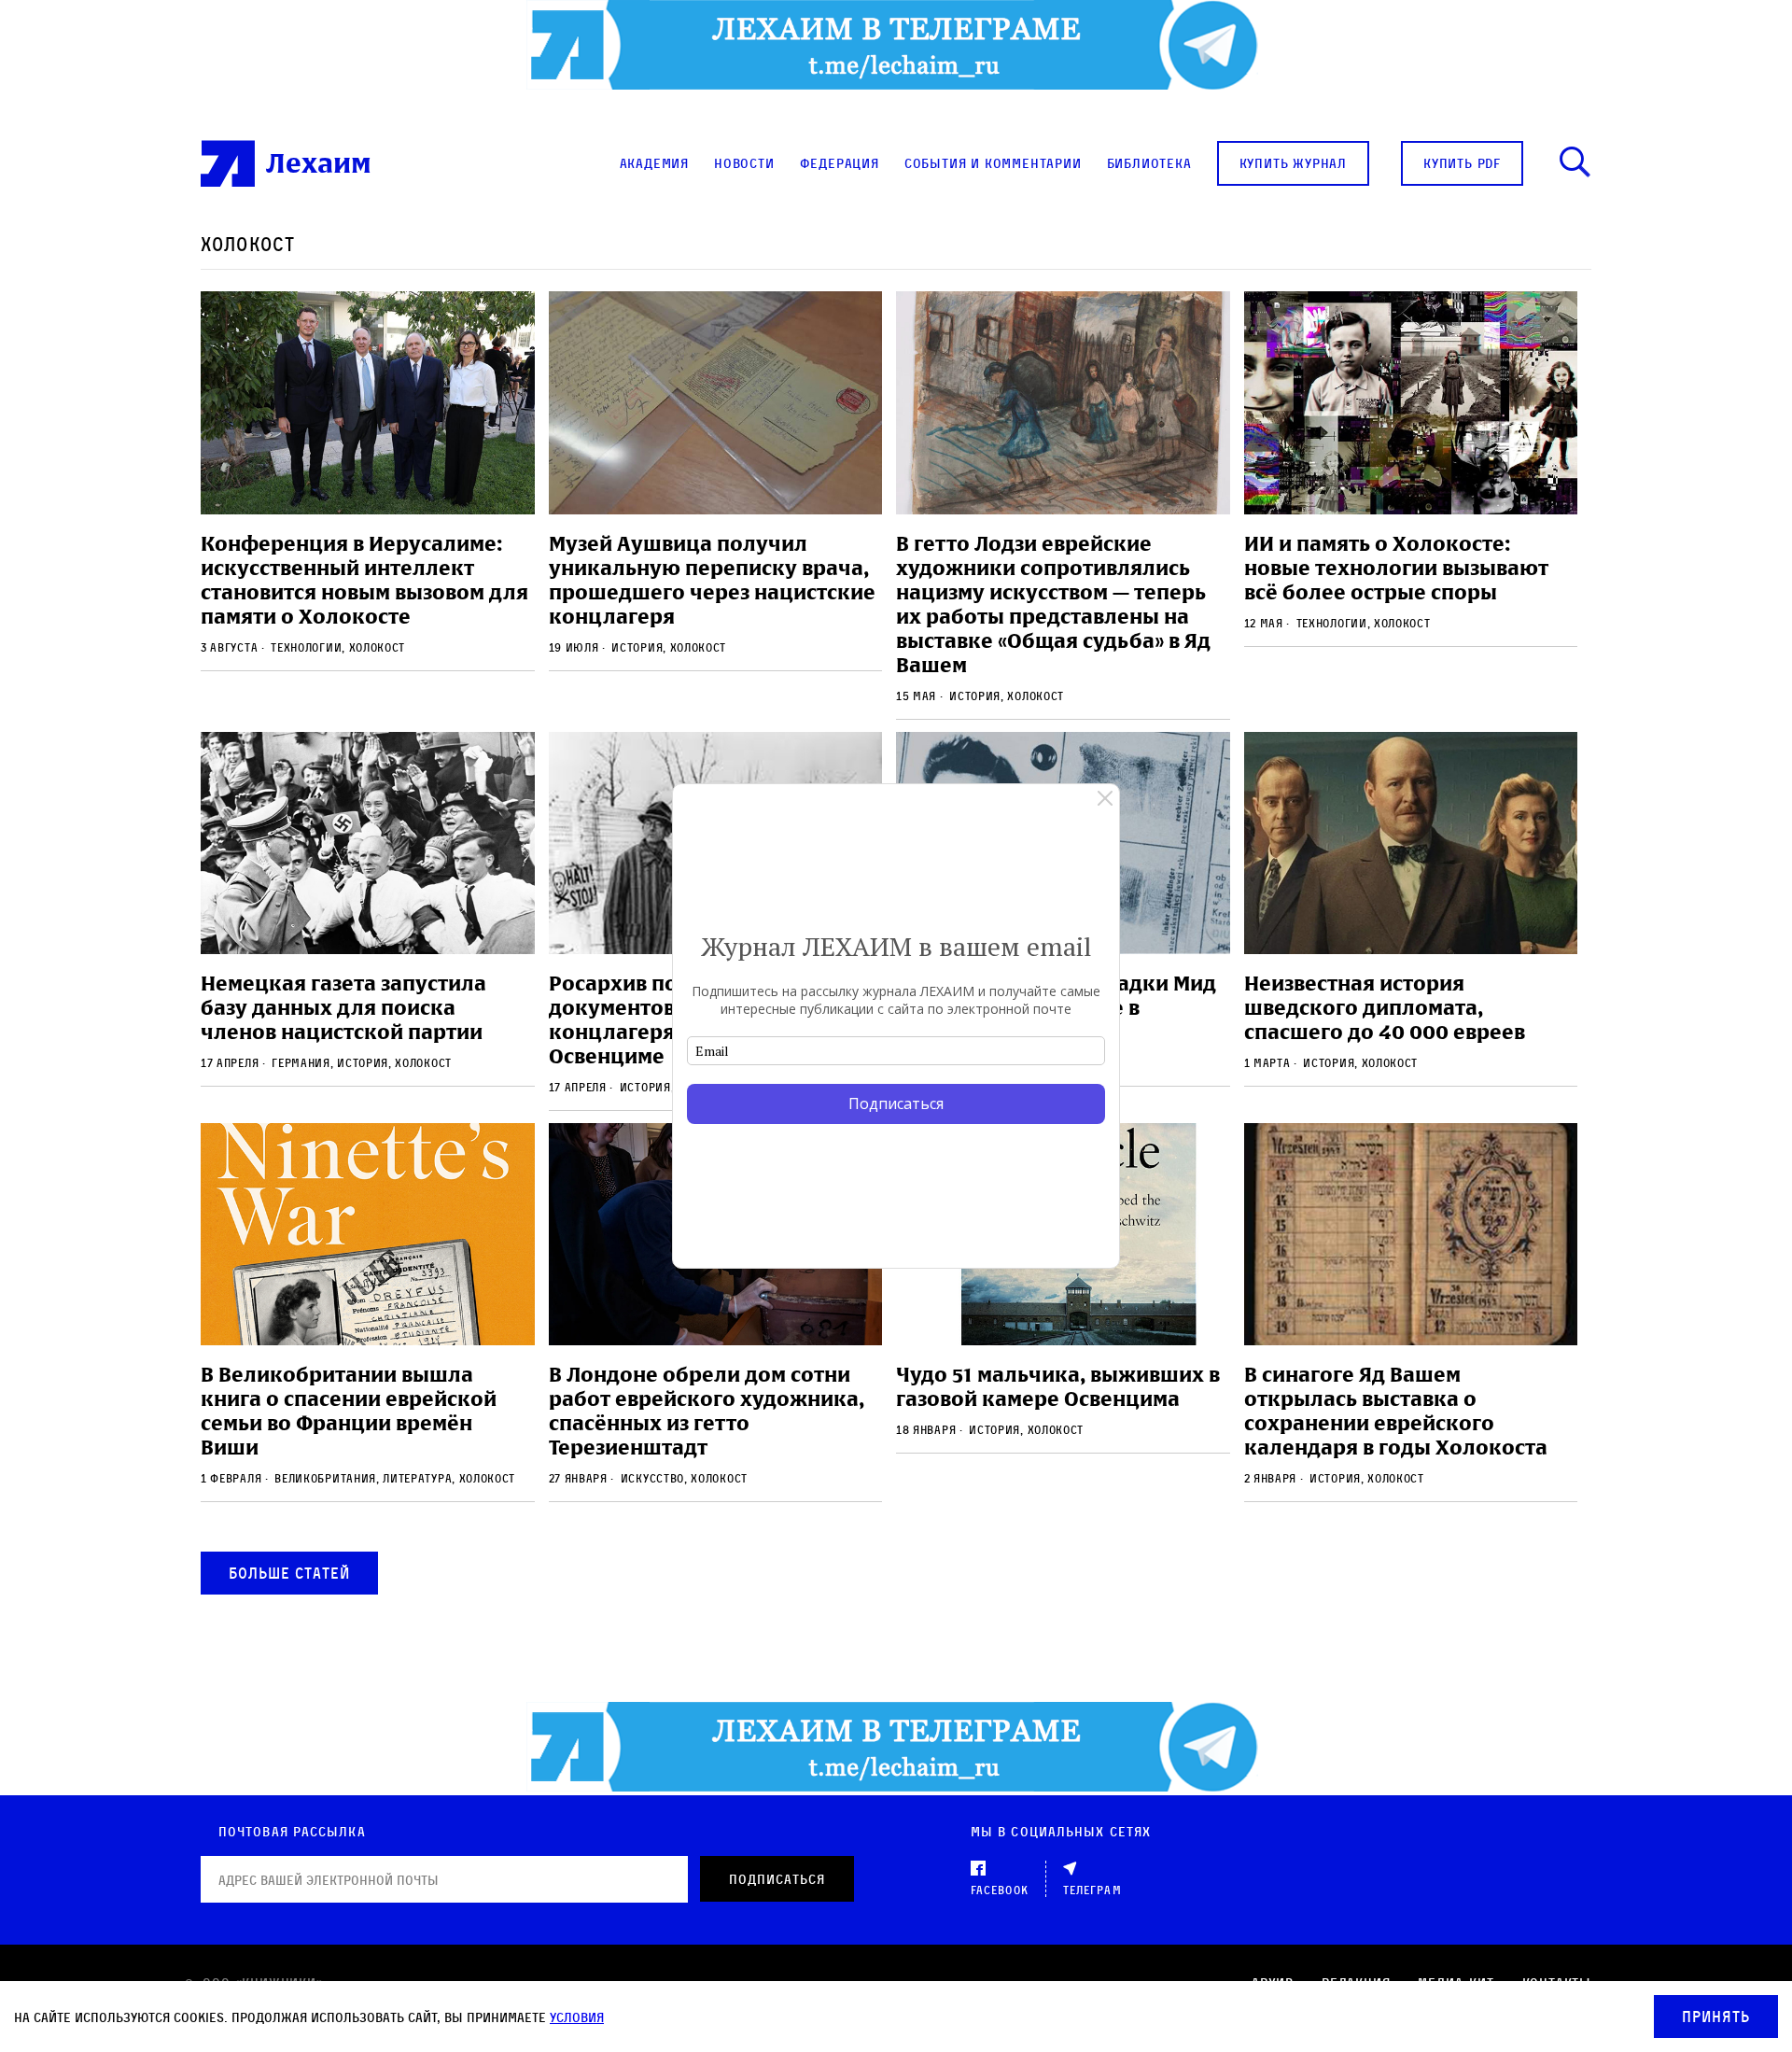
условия (577, 2017)
